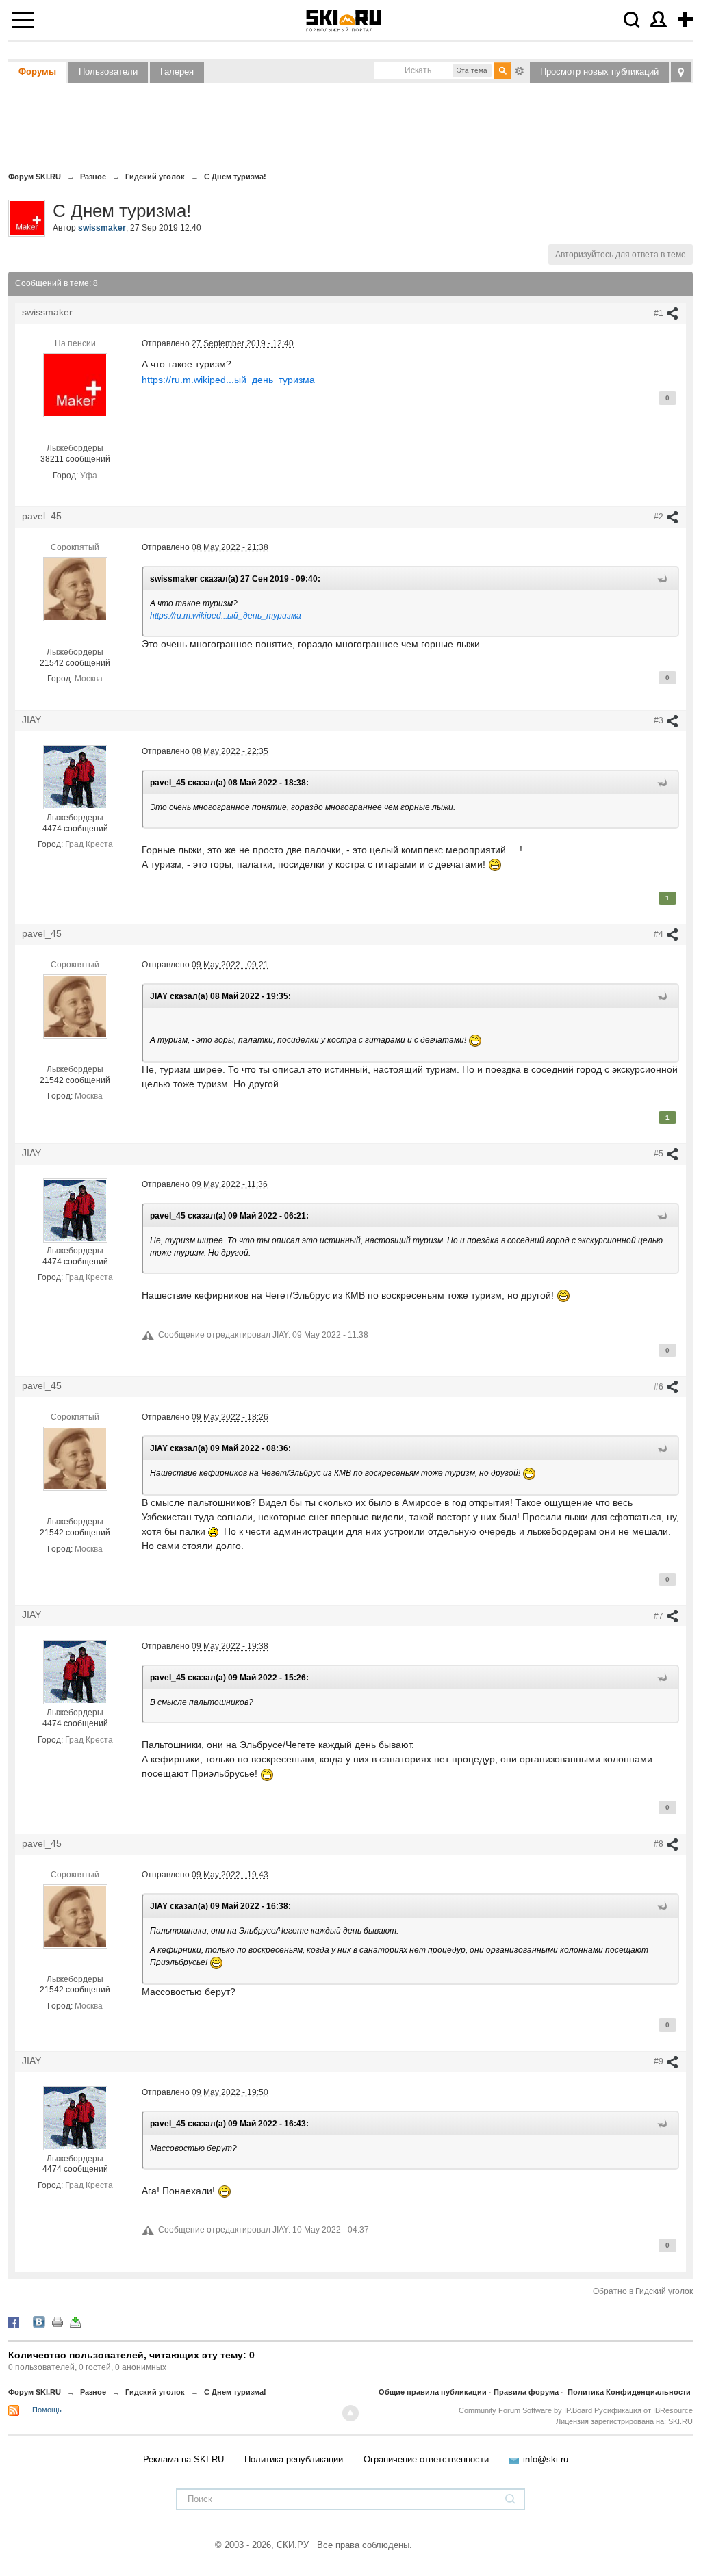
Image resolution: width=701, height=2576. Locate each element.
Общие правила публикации (433, 2392)
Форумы (37, 71)
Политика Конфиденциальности (629, 2392)
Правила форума (526, 2392)
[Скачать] (75, 2321)
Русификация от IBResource (642, 2410)
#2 (660, 517)
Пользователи (108, 71)
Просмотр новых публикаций (599, 71)
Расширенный (520, 70)
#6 (660, 1387)
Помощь (47, 2410)
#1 (660, 313)
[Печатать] (58, 2321)
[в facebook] (14, 2321)
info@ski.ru (546, 2459)
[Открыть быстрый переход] (681, 72)
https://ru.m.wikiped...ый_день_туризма (228, 380)
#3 (660, 720)
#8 (660, 1844)
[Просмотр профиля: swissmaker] (75, 385)
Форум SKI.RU (35, 2392)
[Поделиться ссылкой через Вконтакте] (39, 2321)
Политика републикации (294, 2459)
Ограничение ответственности (426, 2459)
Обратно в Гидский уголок (643, 2291)
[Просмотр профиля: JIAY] (75, 777)
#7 (660, 1616)
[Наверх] (350, 2413)
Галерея (177, 71)
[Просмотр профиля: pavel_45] (75, 588)
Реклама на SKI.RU (183, 2459)
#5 (660, 1154)
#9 (660, 2061)
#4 (660, 934)
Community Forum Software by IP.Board (525, 2410)
